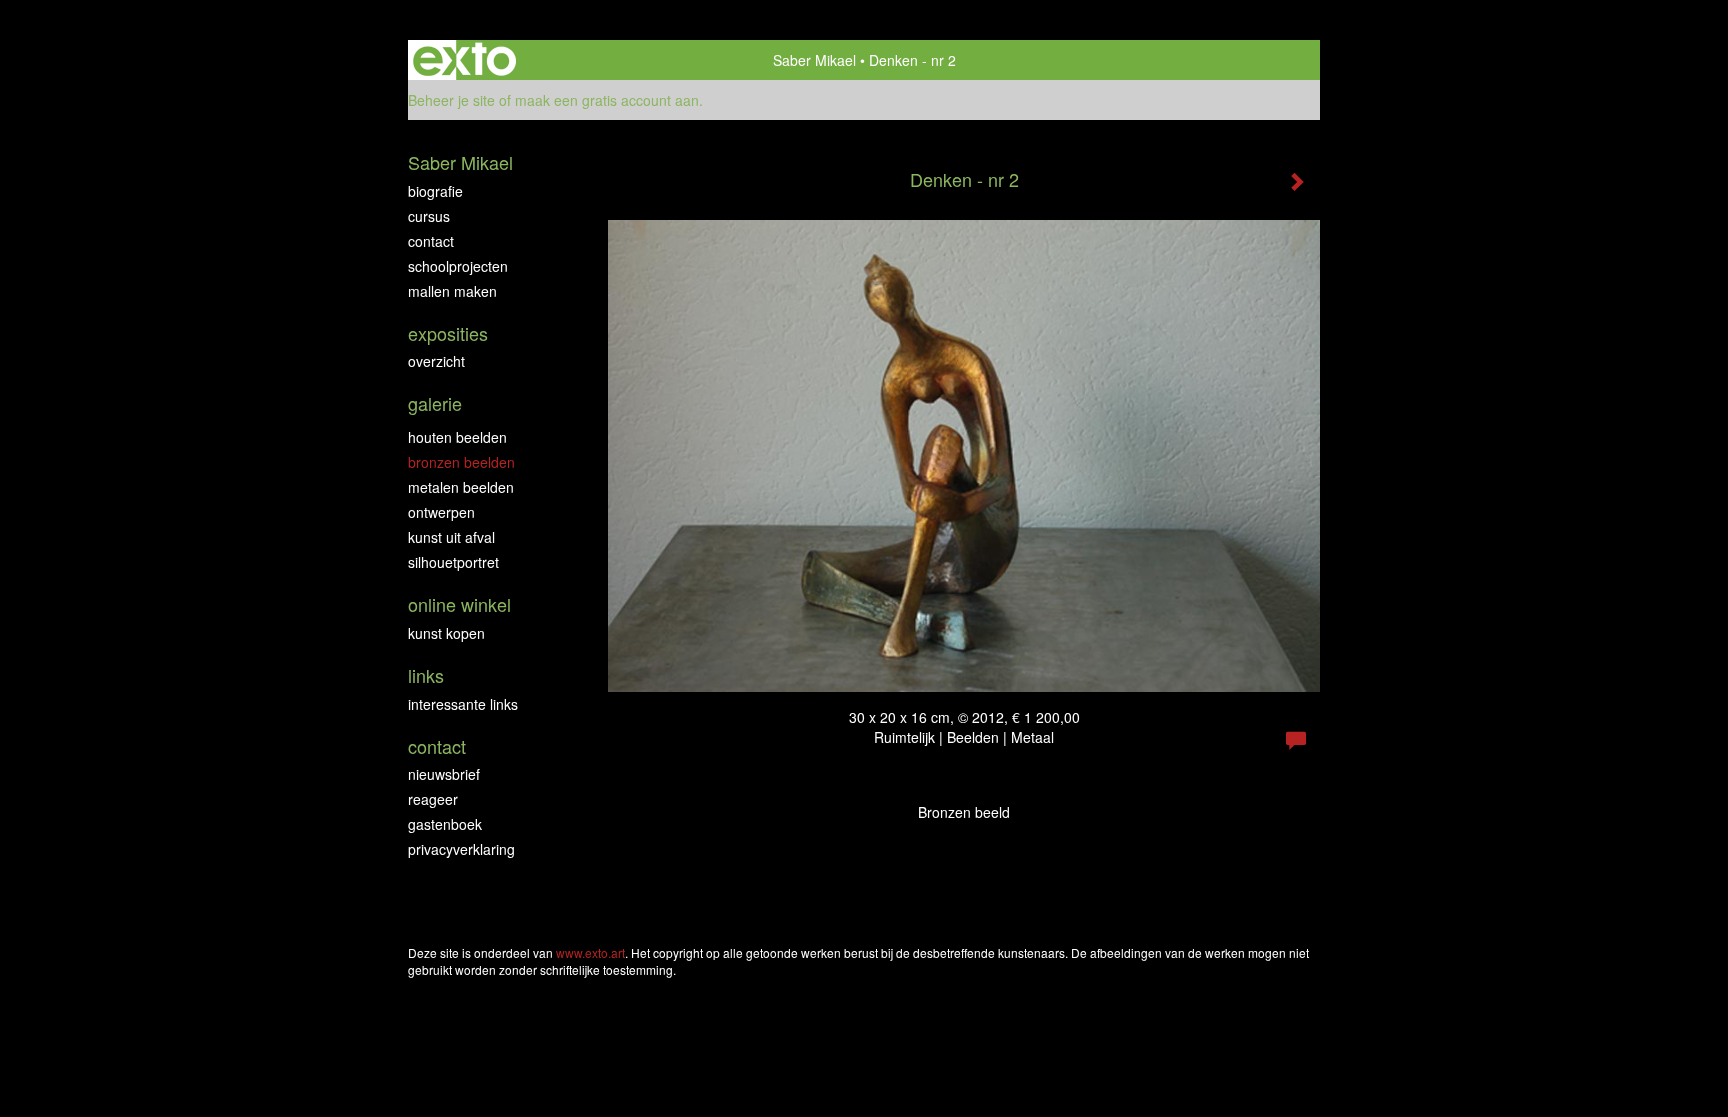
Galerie (435, 403)
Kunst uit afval (451, 537)
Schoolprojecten (458, 266)
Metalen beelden (461, 487)
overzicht (436, 361)
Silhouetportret (453, 562)
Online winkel (459, 604)
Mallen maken (452, 291)
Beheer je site (451, 100)
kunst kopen (446, 633)
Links (426, 675)
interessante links (463, 704)
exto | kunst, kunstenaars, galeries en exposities (464, 60)
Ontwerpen (441, 512)
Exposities (448, 333)
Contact (431, 241)
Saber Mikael (814, 60)
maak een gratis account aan (607, 100)
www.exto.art (590, 952)
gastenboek (445, 824)
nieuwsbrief (444, 774)
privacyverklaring (461, 849)
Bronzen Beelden (461, 462)
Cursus (429, 216)
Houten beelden (457, 437)
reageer (433, 799)
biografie (435, 191)
